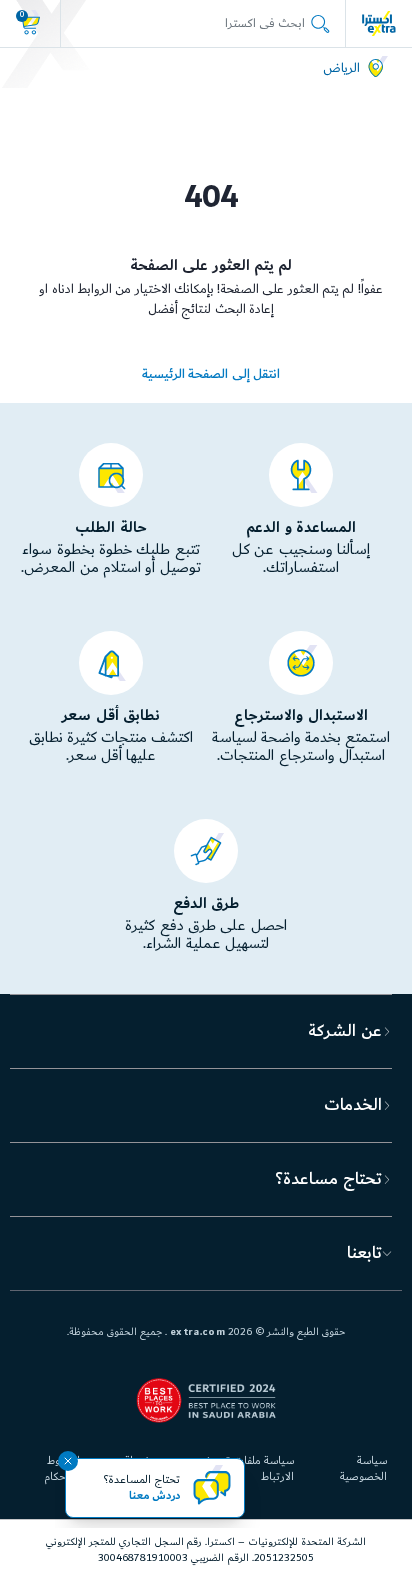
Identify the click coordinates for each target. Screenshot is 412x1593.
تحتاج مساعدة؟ (328, 1179)
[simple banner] (379, 23)
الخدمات (353, 1105)
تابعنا (364, 1253)
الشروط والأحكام (62, 1469)
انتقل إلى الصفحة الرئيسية (211, 374)
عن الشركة (344, 1031)
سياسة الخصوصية (363, 1469)
